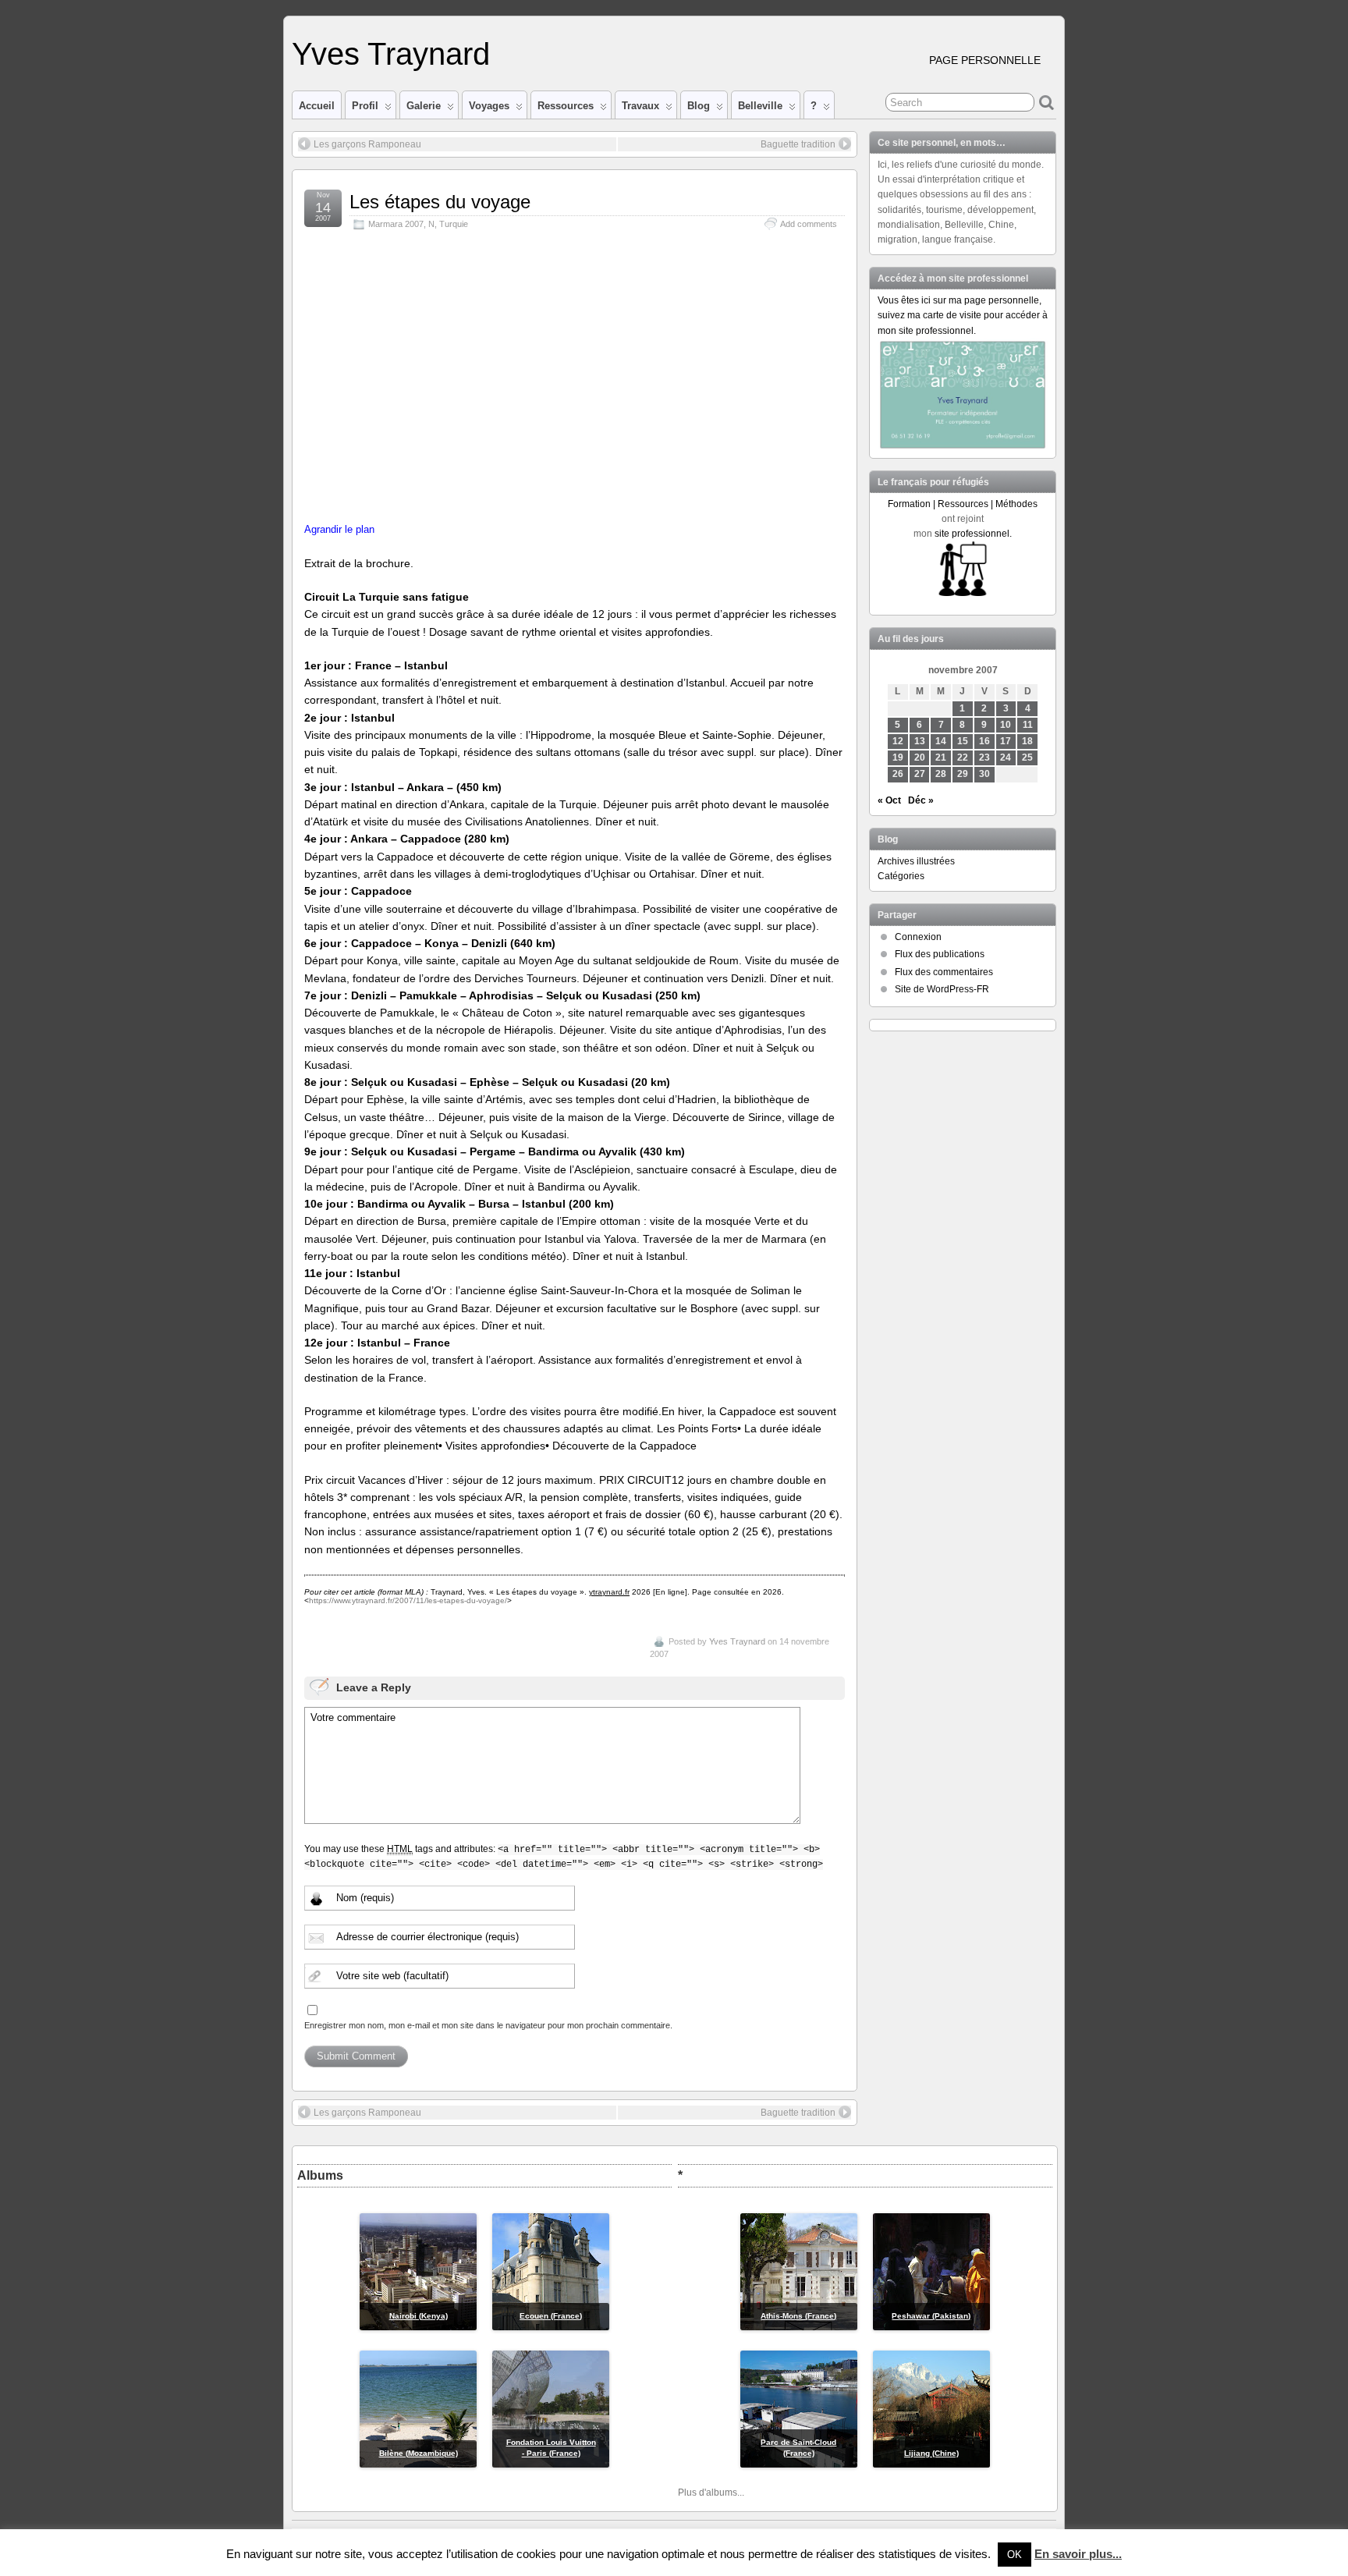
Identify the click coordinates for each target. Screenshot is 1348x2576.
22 (963, 758)
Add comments (809, 224)
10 (1006, 725)
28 (941, 774)
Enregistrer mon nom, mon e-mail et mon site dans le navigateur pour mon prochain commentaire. (488, 2025)
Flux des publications (940, 954)
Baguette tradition (798, 144)
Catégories (901, 876)
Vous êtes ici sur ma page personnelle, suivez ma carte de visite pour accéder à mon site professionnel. (963, 315)
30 (984, 774)
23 (984, 758)
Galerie (424, 106)
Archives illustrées (916, 861)
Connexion (918, 937)
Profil (365, 106)
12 (898, 741)
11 (1028, 725)
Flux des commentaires (944, 972)
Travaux (640, 106)
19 (898, 758)
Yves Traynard (391, 54)
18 (1027, 741)
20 (920, 758)
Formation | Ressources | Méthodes (963, 504)
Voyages (489, 106)
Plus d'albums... (711, 2493)
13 (920, 741)
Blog (699, 106)
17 (1006, 741)
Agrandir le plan (339, 530)
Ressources (566, 106)
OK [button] (1015, 2555)
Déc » (921, 800)
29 (963, 774)
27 (920, 774)
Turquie (454, 224)
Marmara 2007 (396, 224)
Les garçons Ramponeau (367, 144)
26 (898, 774)
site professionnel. (973, 534)
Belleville (760, 106)
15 (963, 741)
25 (1027, 758)
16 (984, 741)
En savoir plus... (1078, 2554)
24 (1006, 758)
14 (941, 741)
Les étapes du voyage (440, 202)
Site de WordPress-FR (942, 989)
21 (941, 758)
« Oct (889, 800)
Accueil (317, 106)
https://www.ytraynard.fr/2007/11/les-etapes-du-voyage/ (408, 1600)
